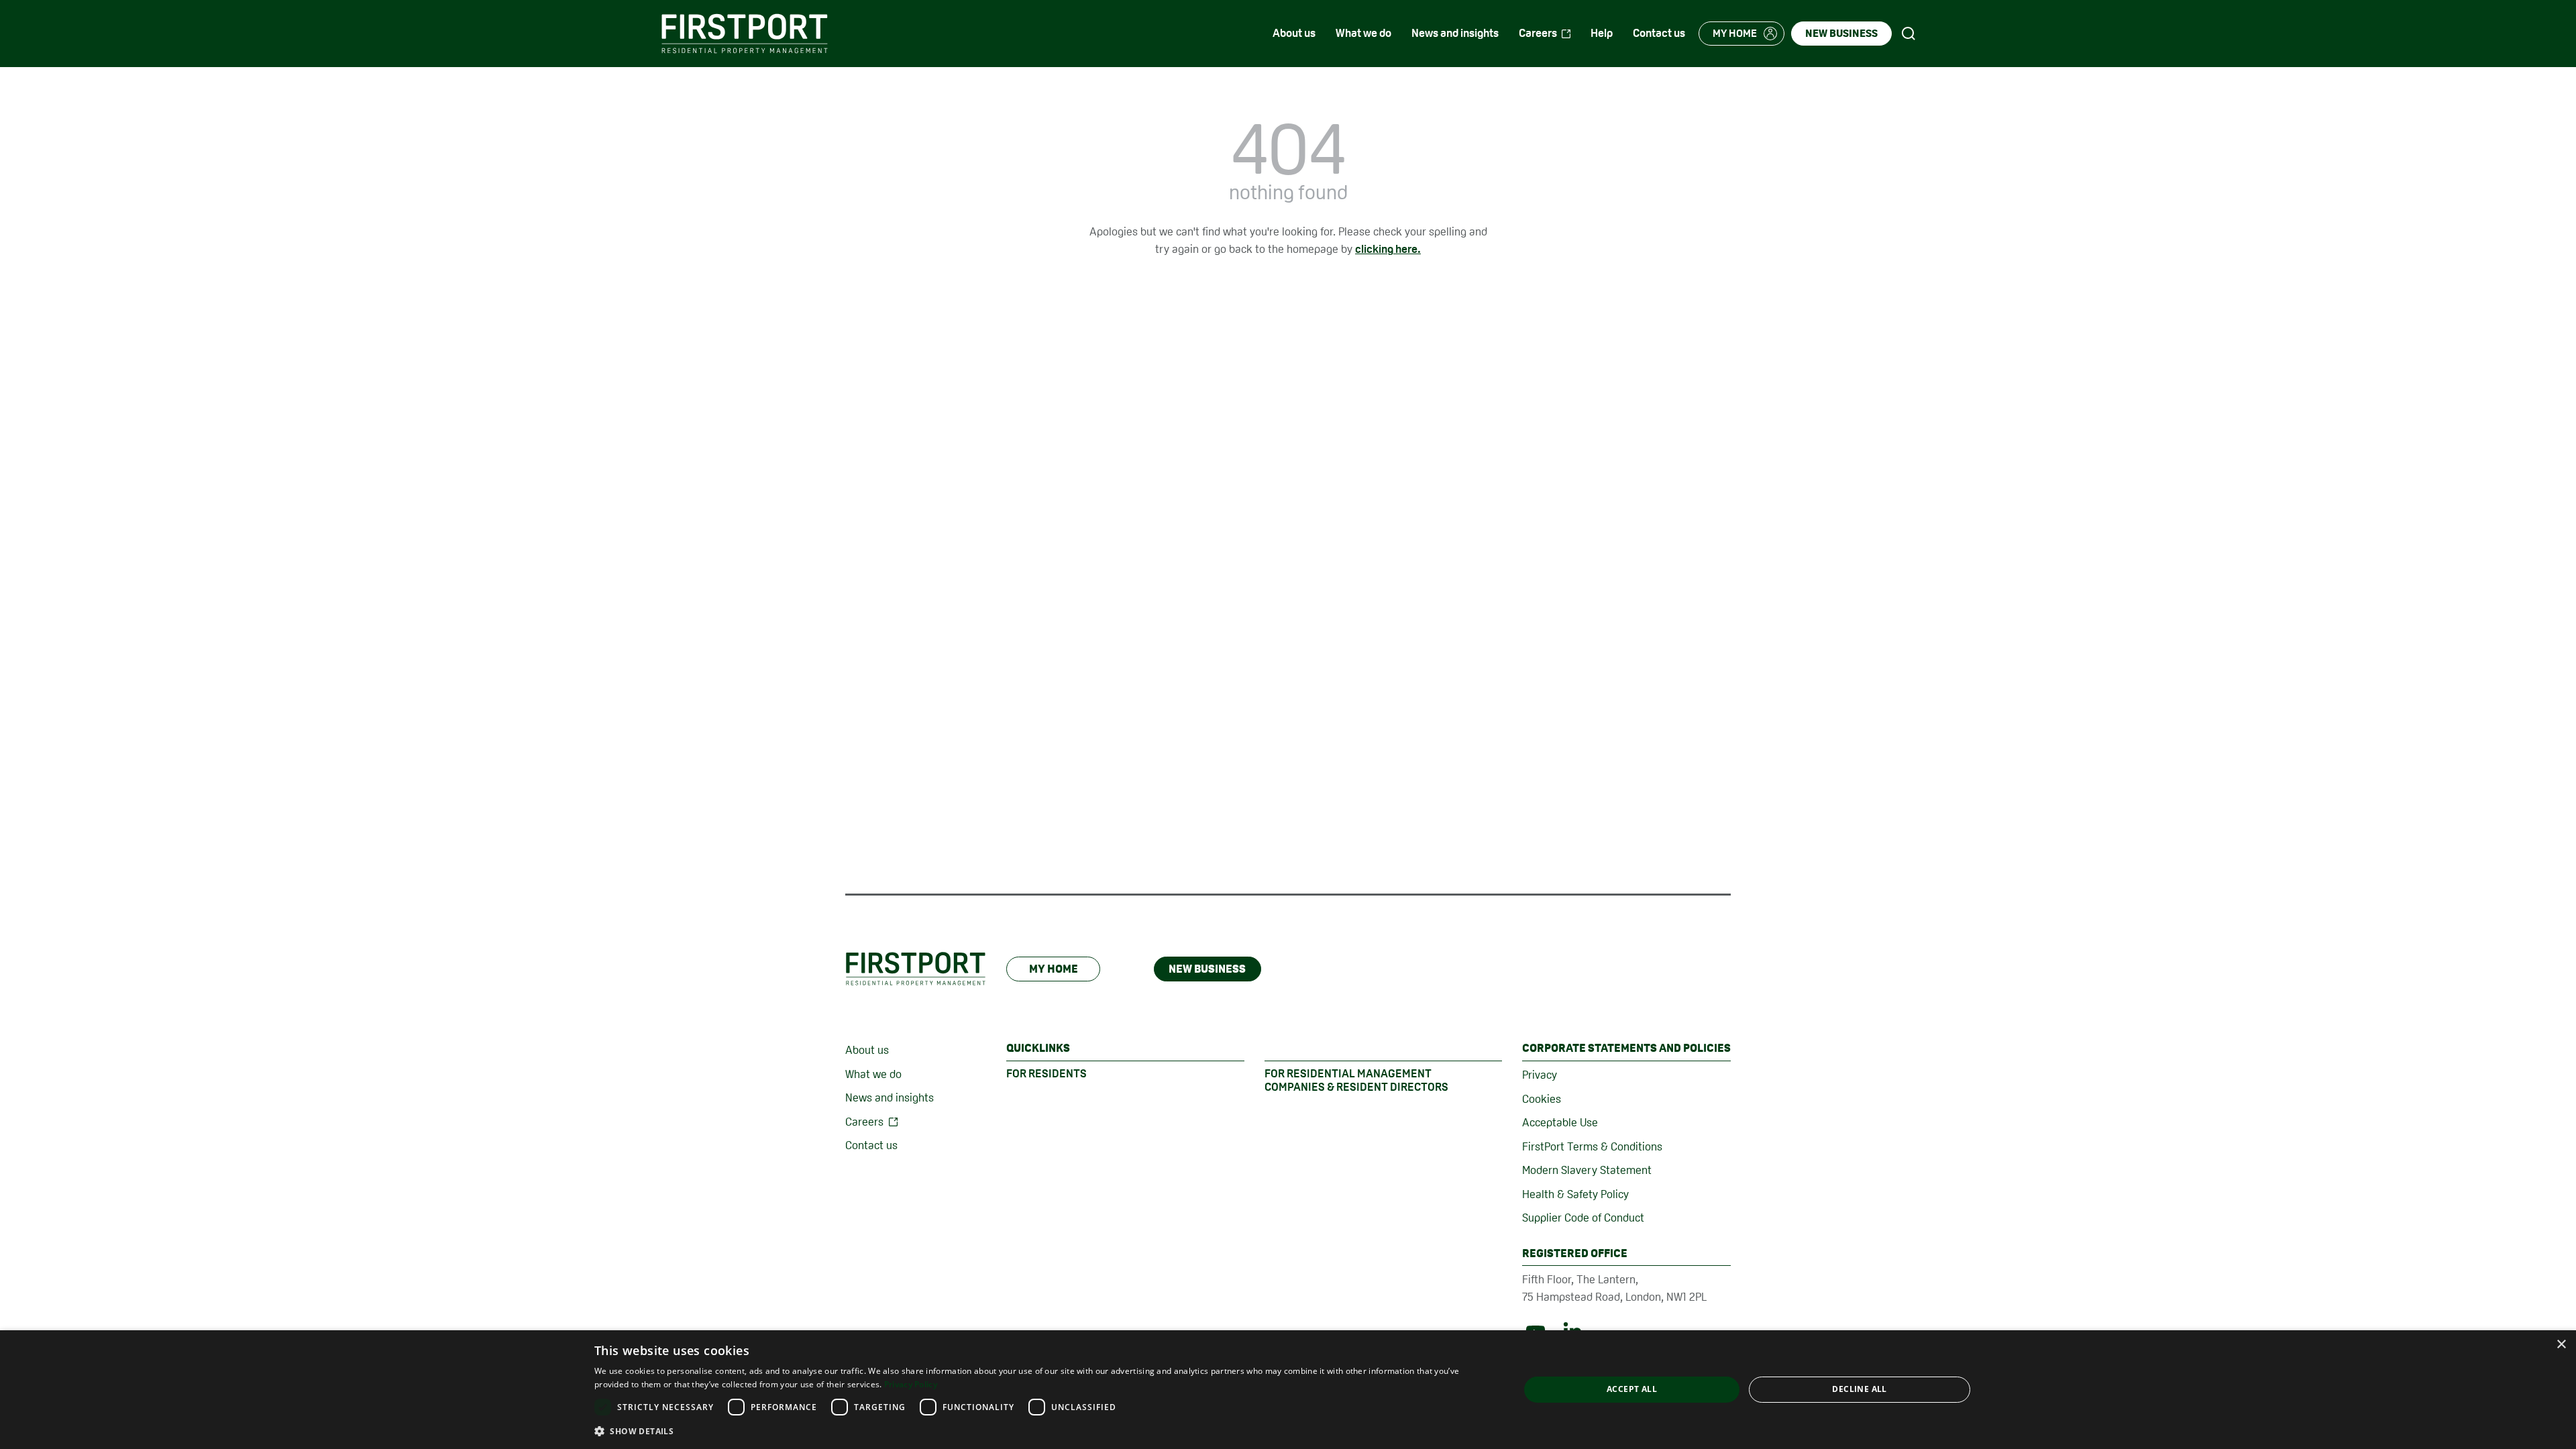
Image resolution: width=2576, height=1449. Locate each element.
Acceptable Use (1560, 1122)
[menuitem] (1294, 34)
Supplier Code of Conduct (1583, 1218)
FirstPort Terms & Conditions (1592, 1146)
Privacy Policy (911, 1384)
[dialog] (1288, 1390)
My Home (1054, 969)
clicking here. (1388, 249)
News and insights (890, 1097)
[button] (1043, 1431)
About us (867, 1050)
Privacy (1540, 1075)
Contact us (871, 1145)
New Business (1207, 969)
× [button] (2561, 1345)
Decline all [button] (1859, 1389)
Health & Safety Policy (1575, 1194)
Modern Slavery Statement (1587, 1170)
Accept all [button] (1632, 1389)
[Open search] (1909, 34)
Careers (864, 1122)
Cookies (1542, 1099)
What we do (873, 1074)
